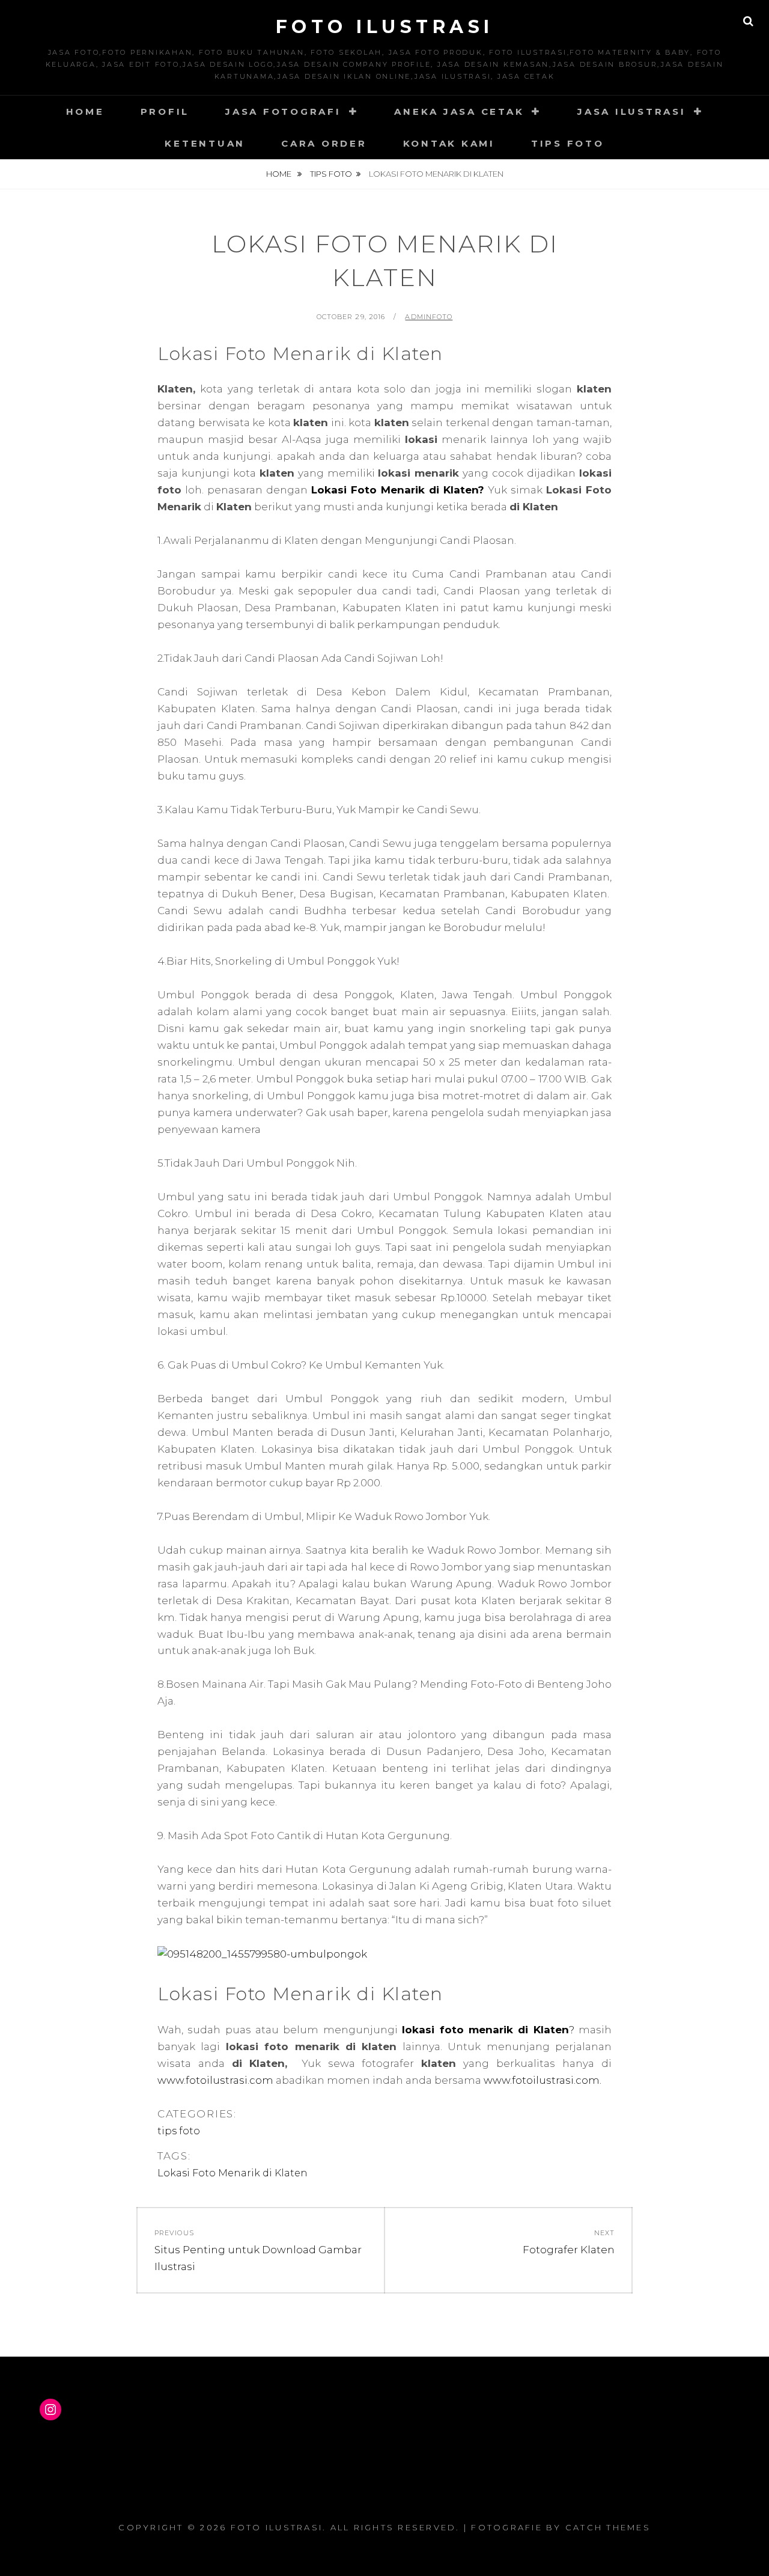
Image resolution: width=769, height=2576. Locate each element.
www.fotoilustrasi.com (215, 2080)
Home (85, 111)
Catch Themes (608, 2527)
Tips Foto (568, 143)
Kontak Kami (449, 143)
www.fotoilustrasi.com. (543, 2080)
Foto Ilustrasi (385, 27)
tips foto (331, 174)
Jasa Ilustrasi (632, 111)
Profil (165, 111)
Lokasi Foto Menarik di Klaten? (398, 490)
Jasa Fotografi (283, 111)
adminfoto (429, 317)
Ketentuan (205, 143)
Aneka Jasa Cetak (459, 111)
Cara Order (324, 143)
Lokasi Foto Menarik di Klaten (233, 2173)
